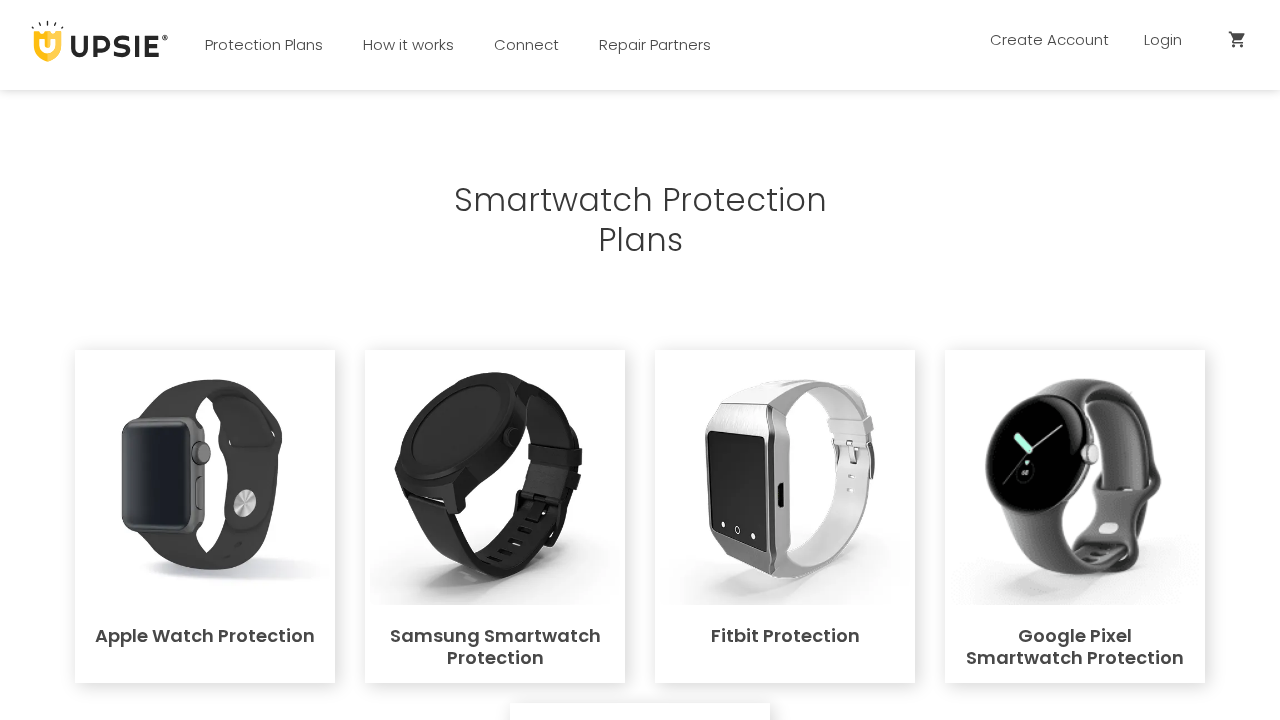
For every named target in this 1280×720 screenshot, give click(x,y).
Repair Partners (655, 44)
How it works (408, 44)
